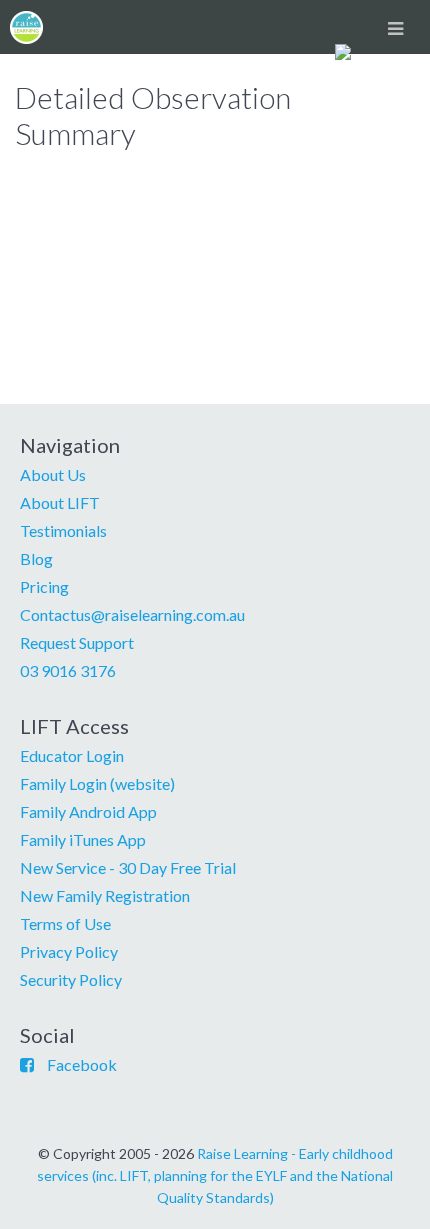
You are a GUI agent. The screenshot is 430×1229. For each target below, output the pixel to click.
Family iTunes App (83, 839)
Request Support (77, 642)
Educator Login (72, 755)
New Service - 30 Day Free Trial (128, 867)
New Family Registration (105, 895)
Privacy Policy (69, 951)
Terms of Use (65, 923)
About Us (53, 474)
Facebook (82, 1064)
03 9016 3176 (68, 670)
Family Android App (88, 811)
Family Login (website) (97, 783)
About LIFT (60, 502)
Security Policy (71, 979)
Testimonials (63, 530)
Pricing (44, 586)
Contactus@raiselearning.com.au (132, 614)
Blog (36, 558)
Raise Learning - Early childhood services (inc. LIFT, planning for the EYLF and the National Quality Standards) (215, 1175)
